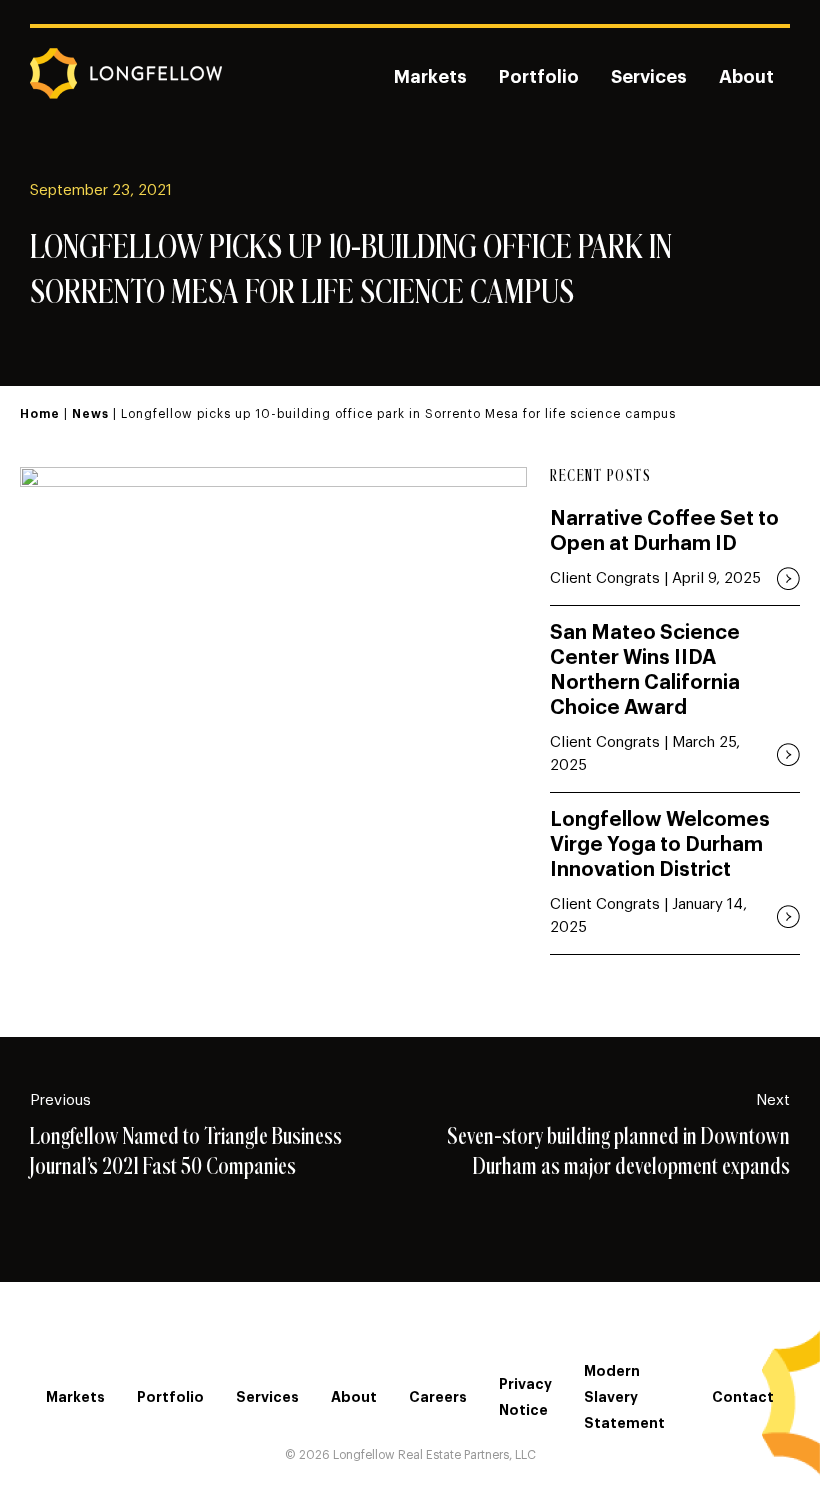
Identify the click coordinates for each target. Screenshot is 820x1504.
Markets (430, 77)
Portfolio (539, 77)
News (90, 414)
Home (40, 414)
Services (649, 77)
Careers (438, 1397)
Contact (743, 1397)
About (746, 77)
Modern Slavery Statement (624, 1397)
